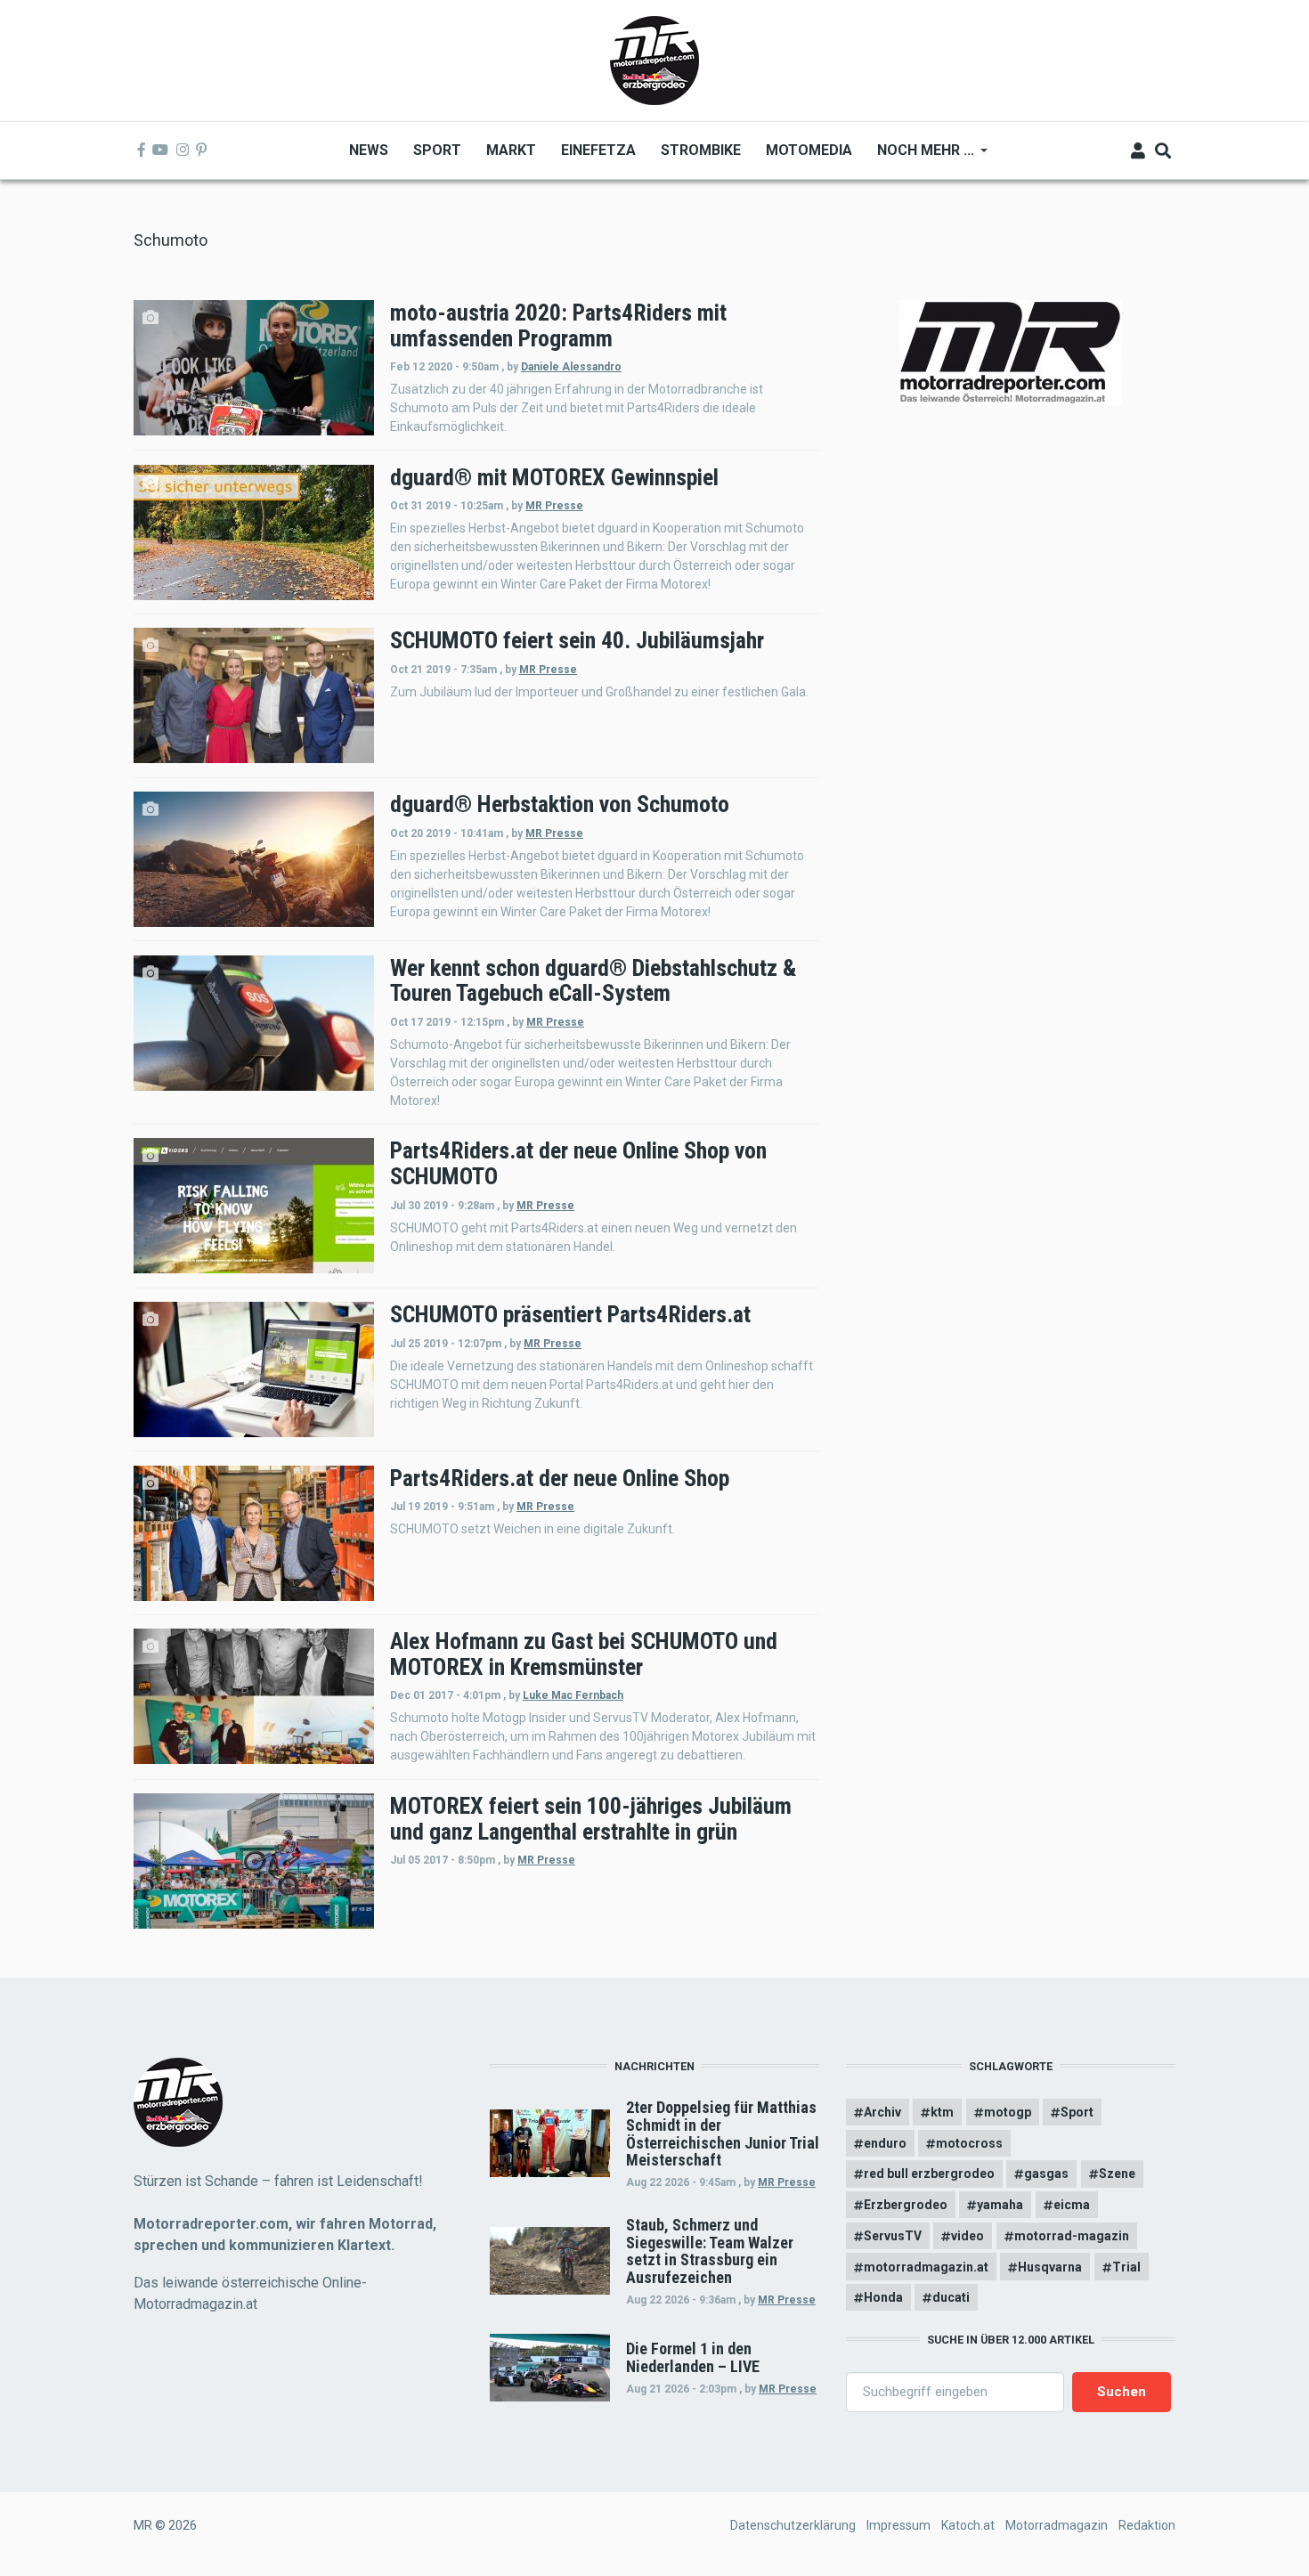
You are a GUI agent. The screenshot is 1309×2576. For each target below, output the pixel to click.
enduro (885, 2143)
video (968, 2236)
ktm (942, 2112)
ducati (951, 2297)
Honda (883, 2297)
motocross (969, 2143)
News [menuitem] (369, 150)
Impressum (898, 2525)
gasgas (1046, 2174)
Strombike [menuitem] (701, 150)
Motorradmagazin (1057, 2525)
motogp (1008, 2112)
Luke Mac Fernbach (573, 1695)
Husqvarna (1050, 2267)
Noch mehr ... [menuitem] (919, 156)
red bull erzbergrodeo (929, 2174)
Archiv (882, 2112)
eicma (1072, 2205)
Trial (1126, 2267)
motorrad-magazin (1072, 2236)
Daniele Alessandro (571, 367)
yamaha (1000, 2205)
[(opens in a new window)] (142, 150)
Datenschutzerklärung (793, 2525)
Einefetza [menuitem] (598, 150)
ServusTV (893, 2236)
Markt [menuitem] (511, 150)
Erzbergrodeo (906, 2205)
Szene (1117, 2174)
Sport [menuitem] (437, 150)
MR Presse (554, 506)
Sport (1077, 2112)
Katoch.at (968, 2525)
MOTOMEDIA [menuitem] (809, 150)
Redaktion (1147, 2525)
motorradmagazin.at (926, 2267)
